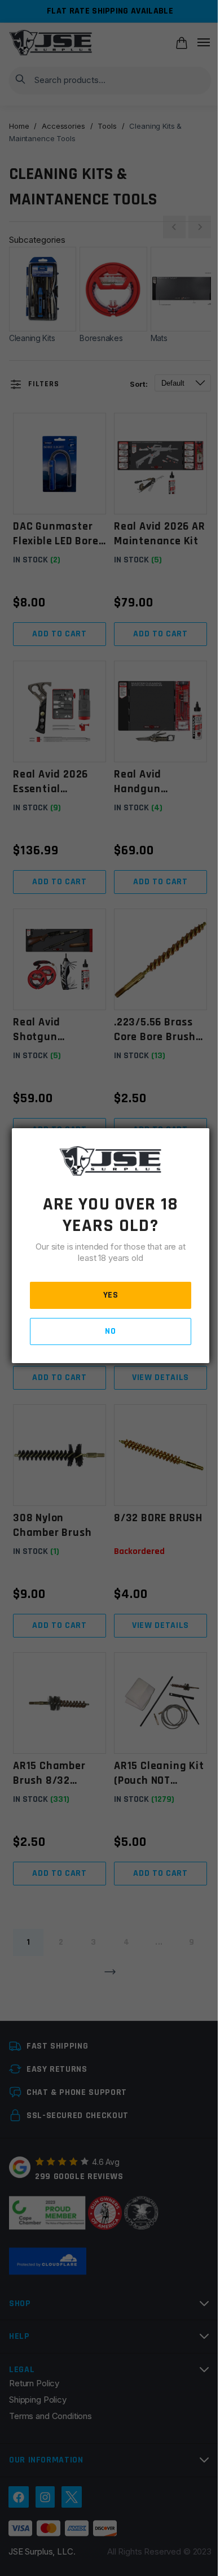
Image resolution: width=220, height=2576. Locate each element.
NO (110, 1331)
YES (111, 1295)
